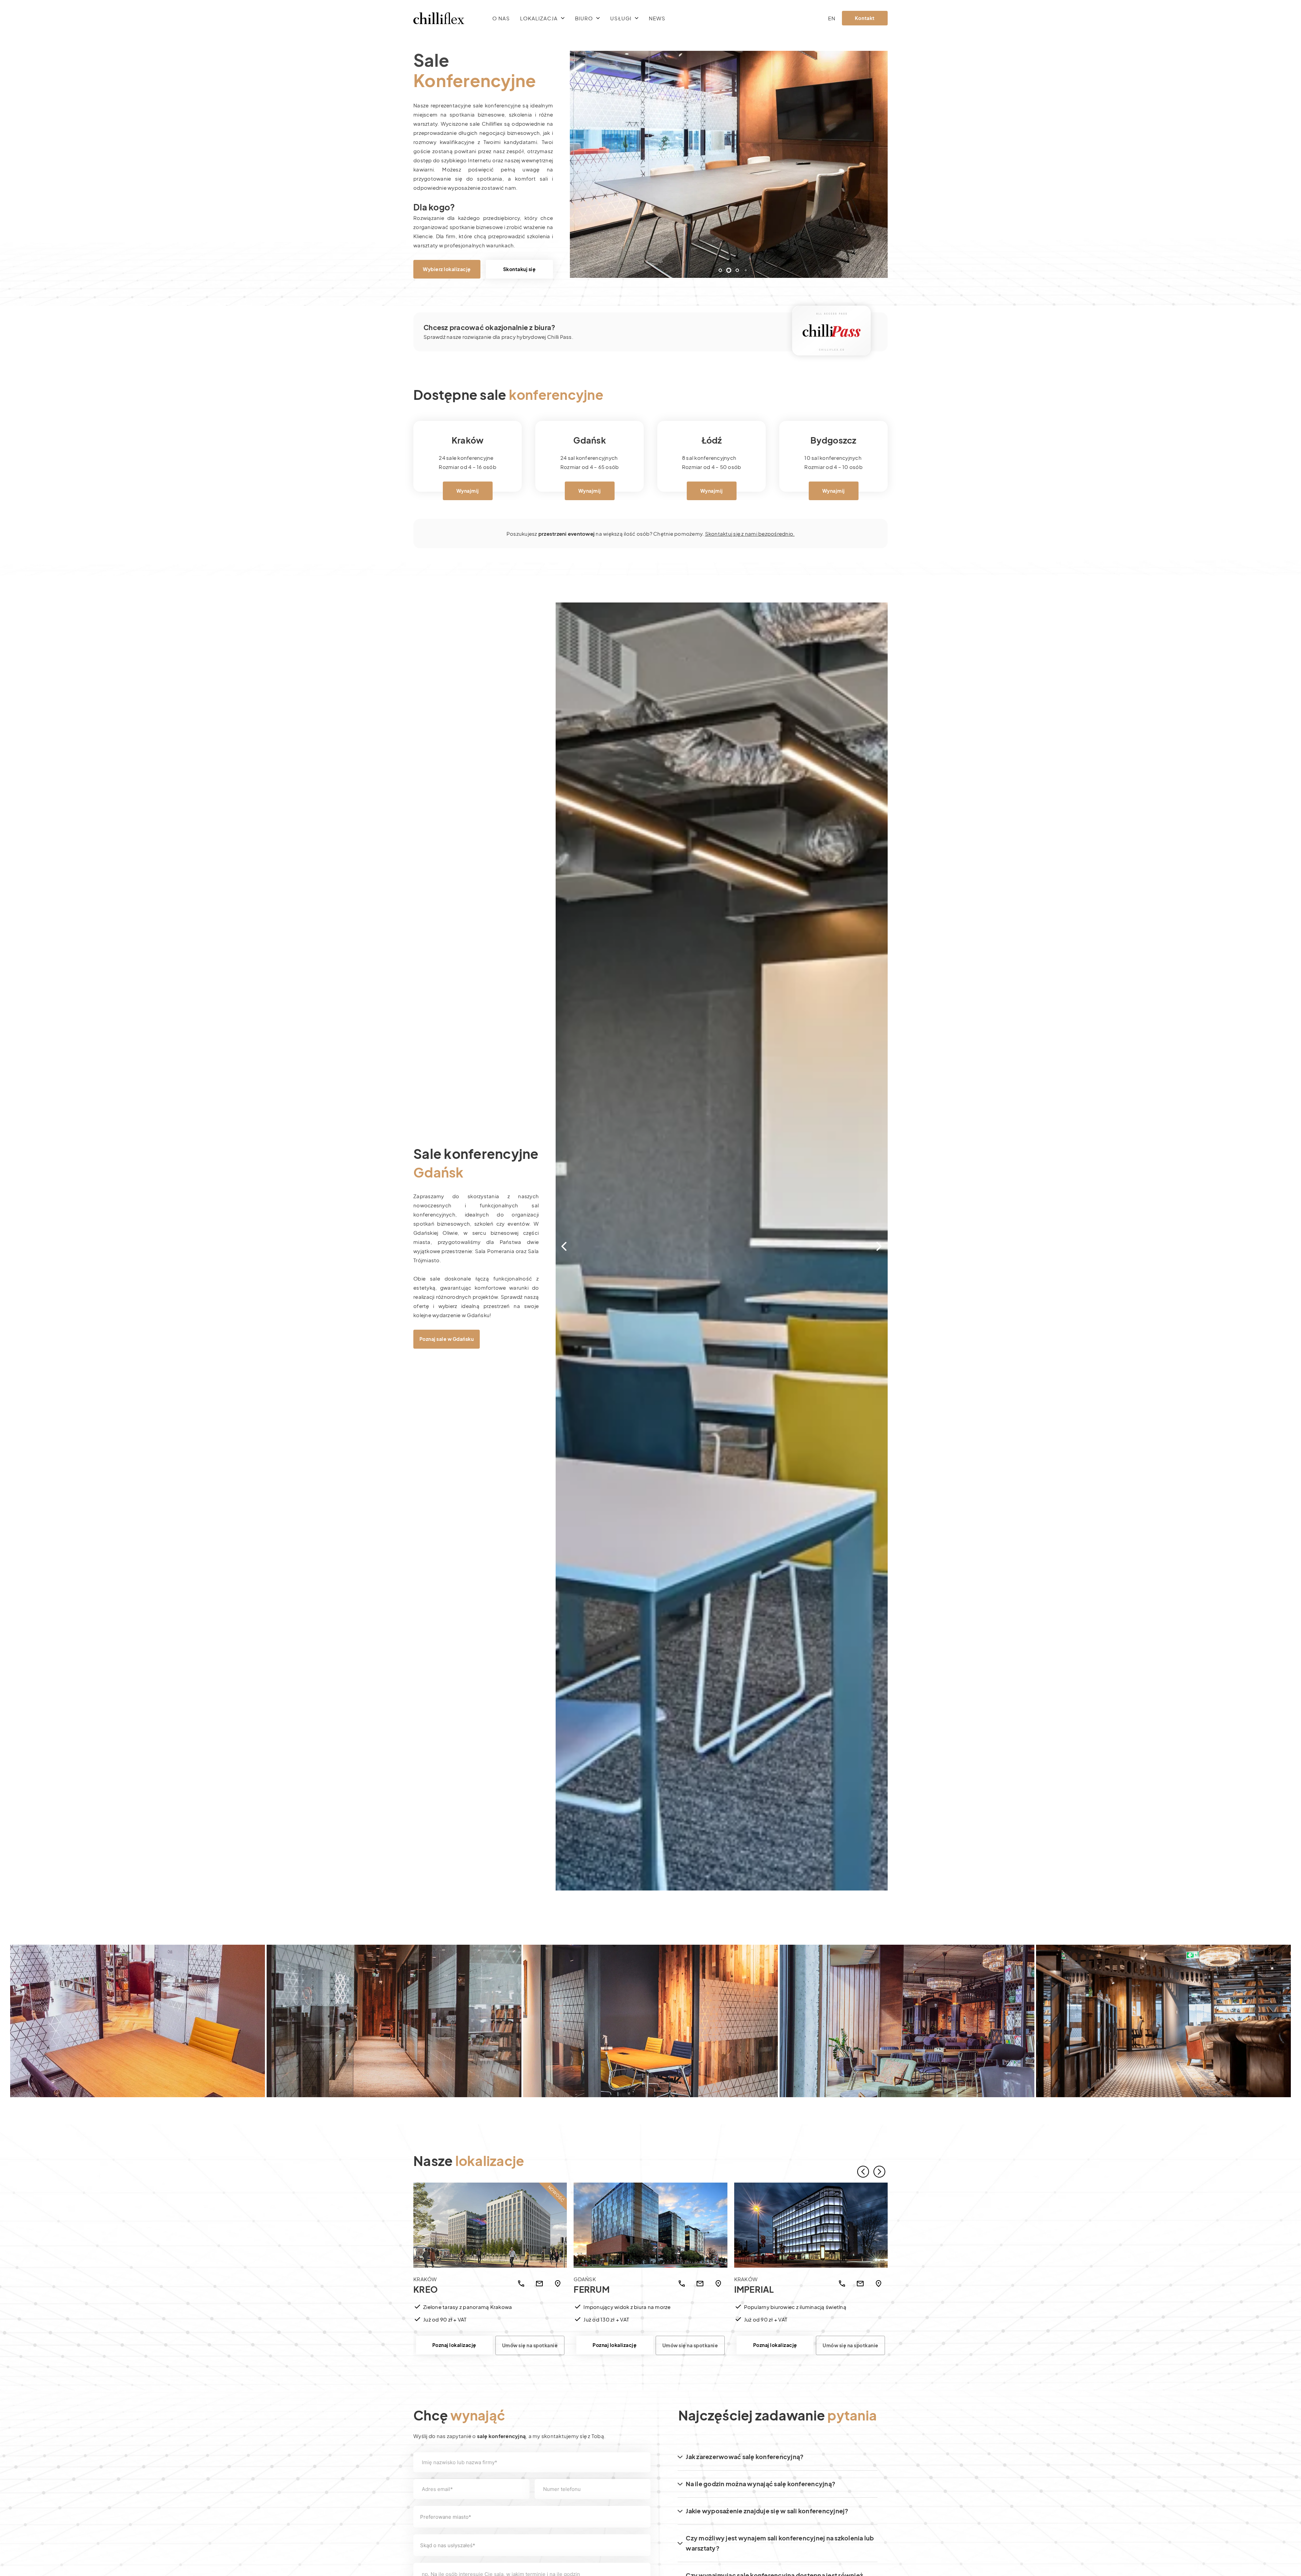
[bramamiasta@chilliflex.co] (860, 2284)
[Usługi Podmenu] (637, 18)
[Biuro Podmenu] (598, 18)
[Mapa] (558, 2284)
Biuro (584, 18)
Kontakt (865, 18)
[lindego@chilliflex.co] (700, 2284)
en (832, 18)
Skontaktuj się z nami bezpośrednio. (750, 534)
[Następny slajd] (879, 2172)
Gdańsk (590, 440)
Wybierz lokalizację (447, 269)
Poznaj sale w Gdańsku (447, 1339)
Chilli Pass (560, 337)
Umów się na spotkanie (530, 2345)
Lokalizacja (539, 18)
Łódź (712, 440)
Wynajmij (468, 491)
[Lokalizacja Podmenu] (563, 18)
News (657, 18)
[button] (712, 270)
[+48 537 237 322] (842, 2284)
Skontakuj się (520, 269)
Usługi (621, 18)
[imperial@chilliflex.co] (539, 2284)
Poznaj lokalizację (454, 2345)
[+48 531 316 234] (521, 2284)
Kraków (433, 2285)
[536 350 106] (682, 2284)
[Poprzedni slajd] (863, 2172)
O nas (501, 18)
